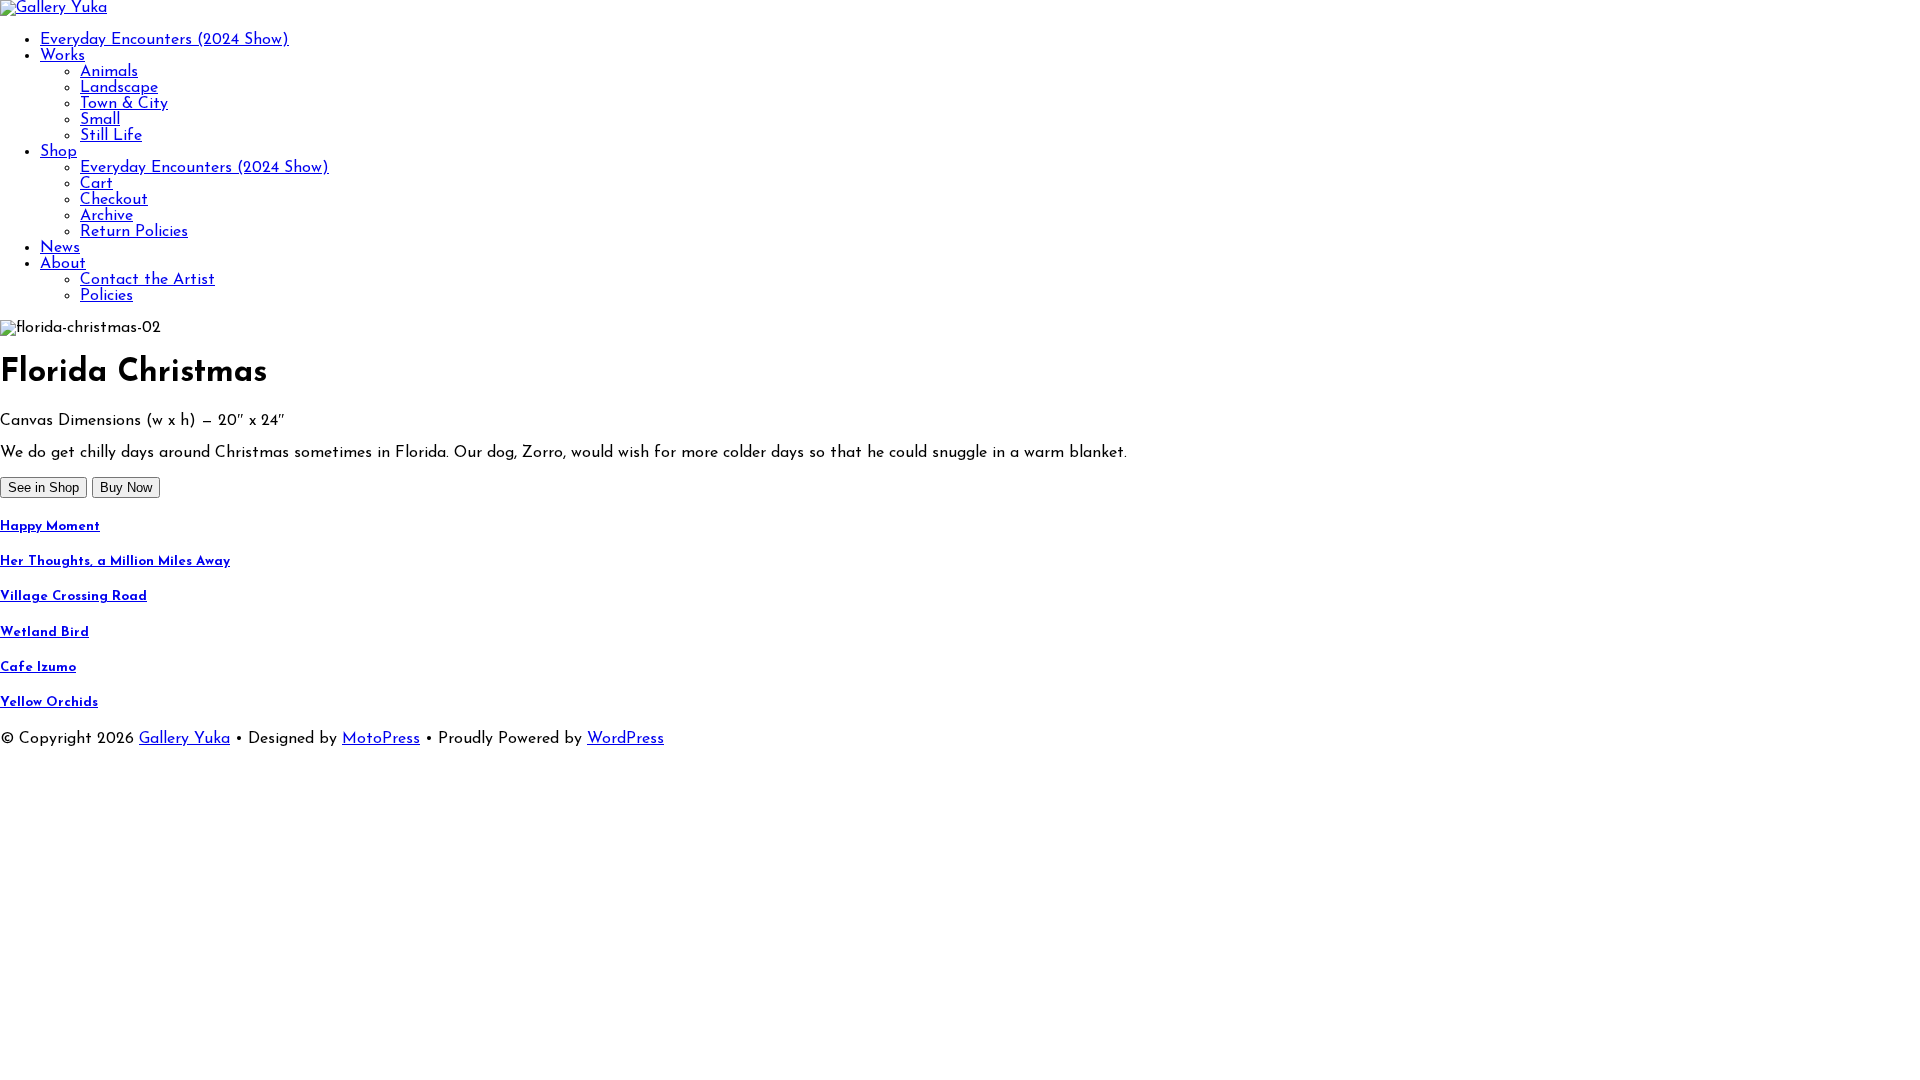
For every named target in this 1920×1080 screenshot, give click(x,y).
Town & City (124, 104)
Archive (106, 216)
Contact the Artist (147, 280)
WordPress (625, 739)
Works (62, 56)
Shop (58, 152)
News (60, 248)
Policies (106, 296)
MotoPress (381, 739)
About (63, 264)
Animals (109, 72)
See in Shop (43, 487)
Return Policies (134, 232)
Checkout (114, 200)
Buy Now (126, 487)
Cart (96, 184)
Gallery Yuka (184, 739)
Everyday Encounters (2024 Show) (164, 40)
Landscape (119, 88)
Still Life (111, 136)
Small (100, 120)
